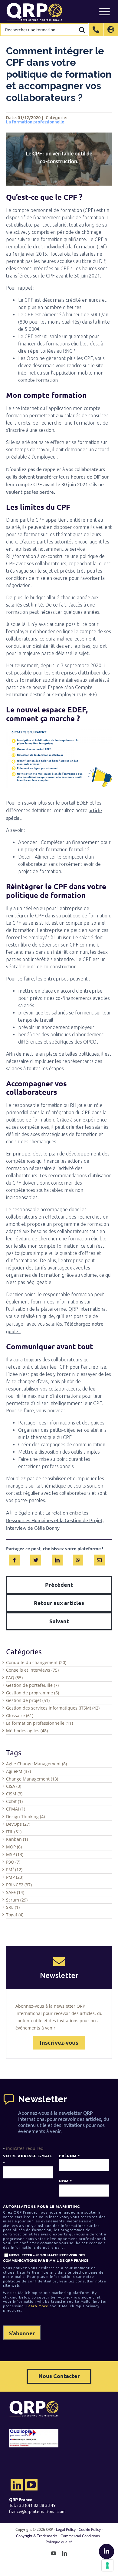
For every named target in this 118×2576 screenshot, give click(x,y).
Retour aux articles (59, 1603)
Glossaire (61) (20, 1715)
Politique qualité (59, 2542)
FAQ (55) (14, 1678)
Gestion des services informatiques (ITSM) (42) (53, 1708)
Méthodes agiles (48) (27, 1731)
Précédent (59, 1584)
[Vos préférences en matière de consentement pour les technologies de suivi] (107, 2565)
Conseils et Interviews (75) (32, 1670)
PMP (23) (15, 1877)
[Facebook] (15, 1559)
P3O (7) (13, 1862)
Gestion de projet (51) (28, 1700)
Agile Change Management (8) (36, 1764)
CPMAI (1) (16, 1809)
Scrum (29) (17, 1900)
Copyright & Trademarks (37, 2536)
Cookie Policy (90, 2529)
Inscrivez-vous (59, 2043)
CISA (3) (14, 1786)
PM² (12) (14, 1870)
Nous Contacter (59, 2376)
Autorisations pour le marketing (41, 2206)
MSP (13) (15, 1854)
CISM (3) (14, 1794)
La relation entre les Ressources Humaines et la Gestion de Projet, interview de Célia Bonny (55, 1520)
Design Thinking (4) (25, 1816)
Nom (65, 2181)
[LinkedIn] (57, 1559)
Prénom (69, 2156)
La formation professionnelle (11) (39, 1723)
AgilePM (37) (18, 1771)
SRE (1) (13, 1907)
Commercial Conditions (80, 2536)
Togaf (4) (15, 1915)
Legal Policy (66, 2529)
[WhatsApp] (78, 1559)
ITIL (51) (14, 1832)
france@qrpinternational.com (37, 2511)
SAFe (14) (15, 1892)
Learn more (37, 2306)
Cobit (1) (14, 1801)
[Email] (99, 1559)
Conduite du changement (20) (36, 1662)
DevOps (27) (18, 1824)
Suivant (59, 1621)
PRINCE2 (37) (19, 1885)
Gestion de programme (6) (33, 1693)
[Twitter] (36, 1559)
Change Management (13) (32, 1779)
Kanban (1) (17, 1839)
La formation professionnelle (35, 122)
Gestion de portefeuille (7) (32, 1685)
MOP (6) (14, 1847)
